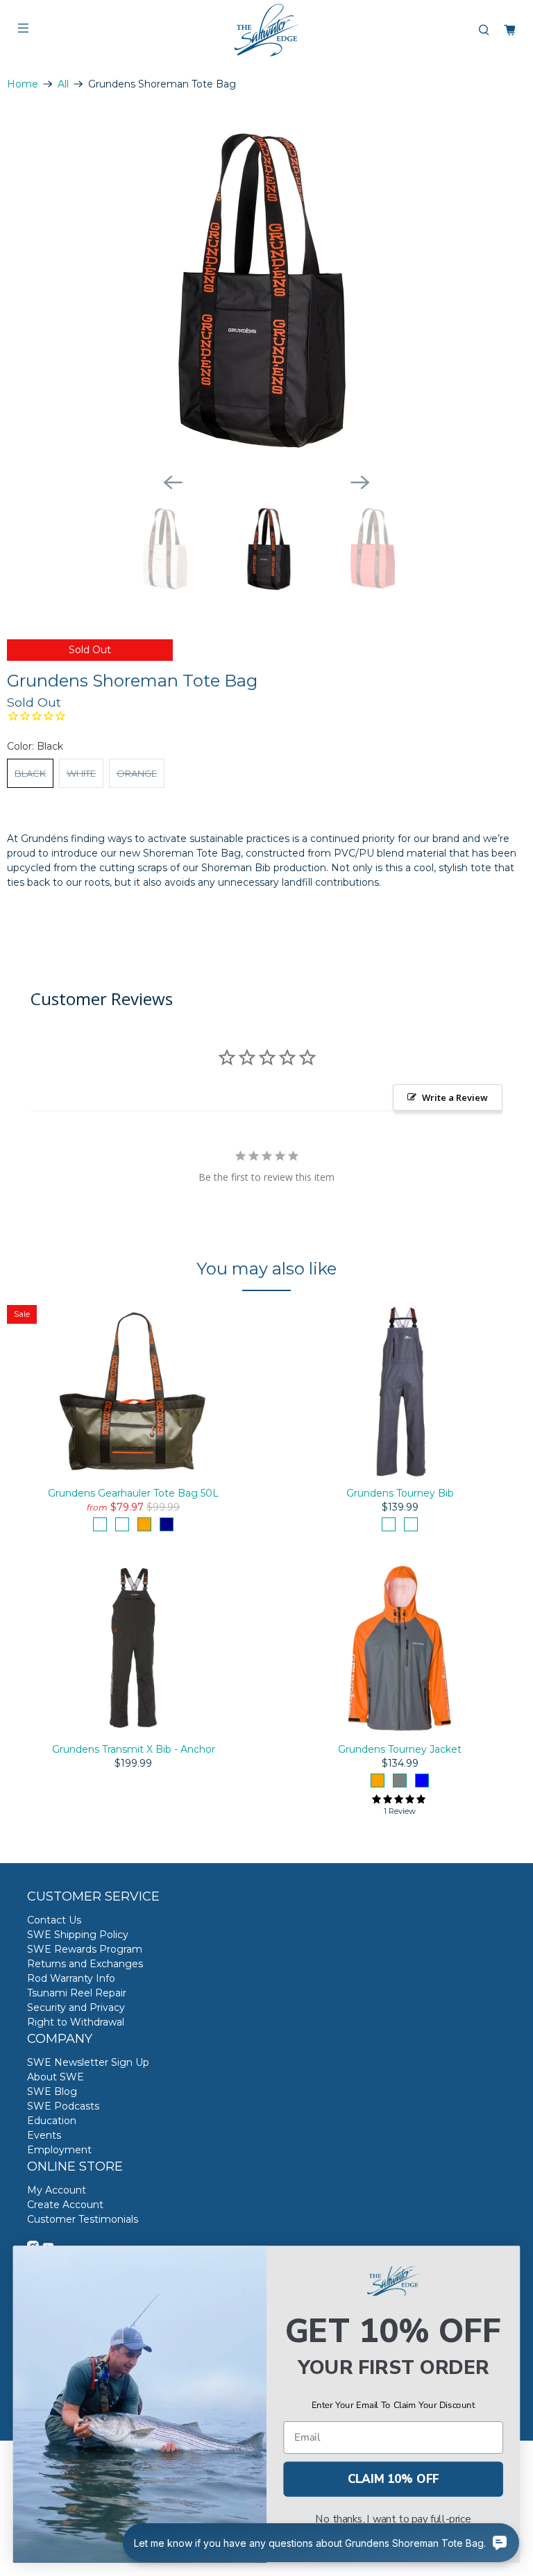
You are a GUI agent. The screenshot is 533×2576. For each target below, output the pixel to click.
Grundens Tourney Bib (400, 1493)
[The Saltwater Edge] (266, 30)
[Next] (360, 482)
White (81, 773)
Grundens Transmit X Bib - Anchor (134, 1749)
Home (23, 84)
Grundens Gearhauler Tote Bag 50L (133, 1493)
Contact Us (54, 1920)
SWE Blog (52, 2091)
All (63, 84)
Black (30, 773)
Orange (137, 773)
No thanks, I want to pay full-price (393, 2519)
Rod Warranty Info (71, 1978)
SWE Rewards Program (85, 1949)
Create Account (65, 2205)
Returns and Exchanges (85, 1964)
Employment (59, 2150)
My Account (57, 2190)
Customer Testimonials (83, 2219)
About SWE (56, 2077)
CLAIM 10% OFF (394, 2479)
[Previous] (173, 482)
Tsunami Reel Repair (77, 1993)
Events (44, 2135)
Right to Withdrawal (76, 2022)
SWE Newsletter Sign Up (88, 2062)
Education (52, 2121)
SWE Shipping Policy (78, 1935)
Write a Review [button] (455, 1097)
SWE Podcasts (63, 2106)
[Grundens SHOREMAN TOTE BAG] (266, 288)
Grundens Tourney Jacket (400, 1749)
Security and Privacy (76, 2007)
